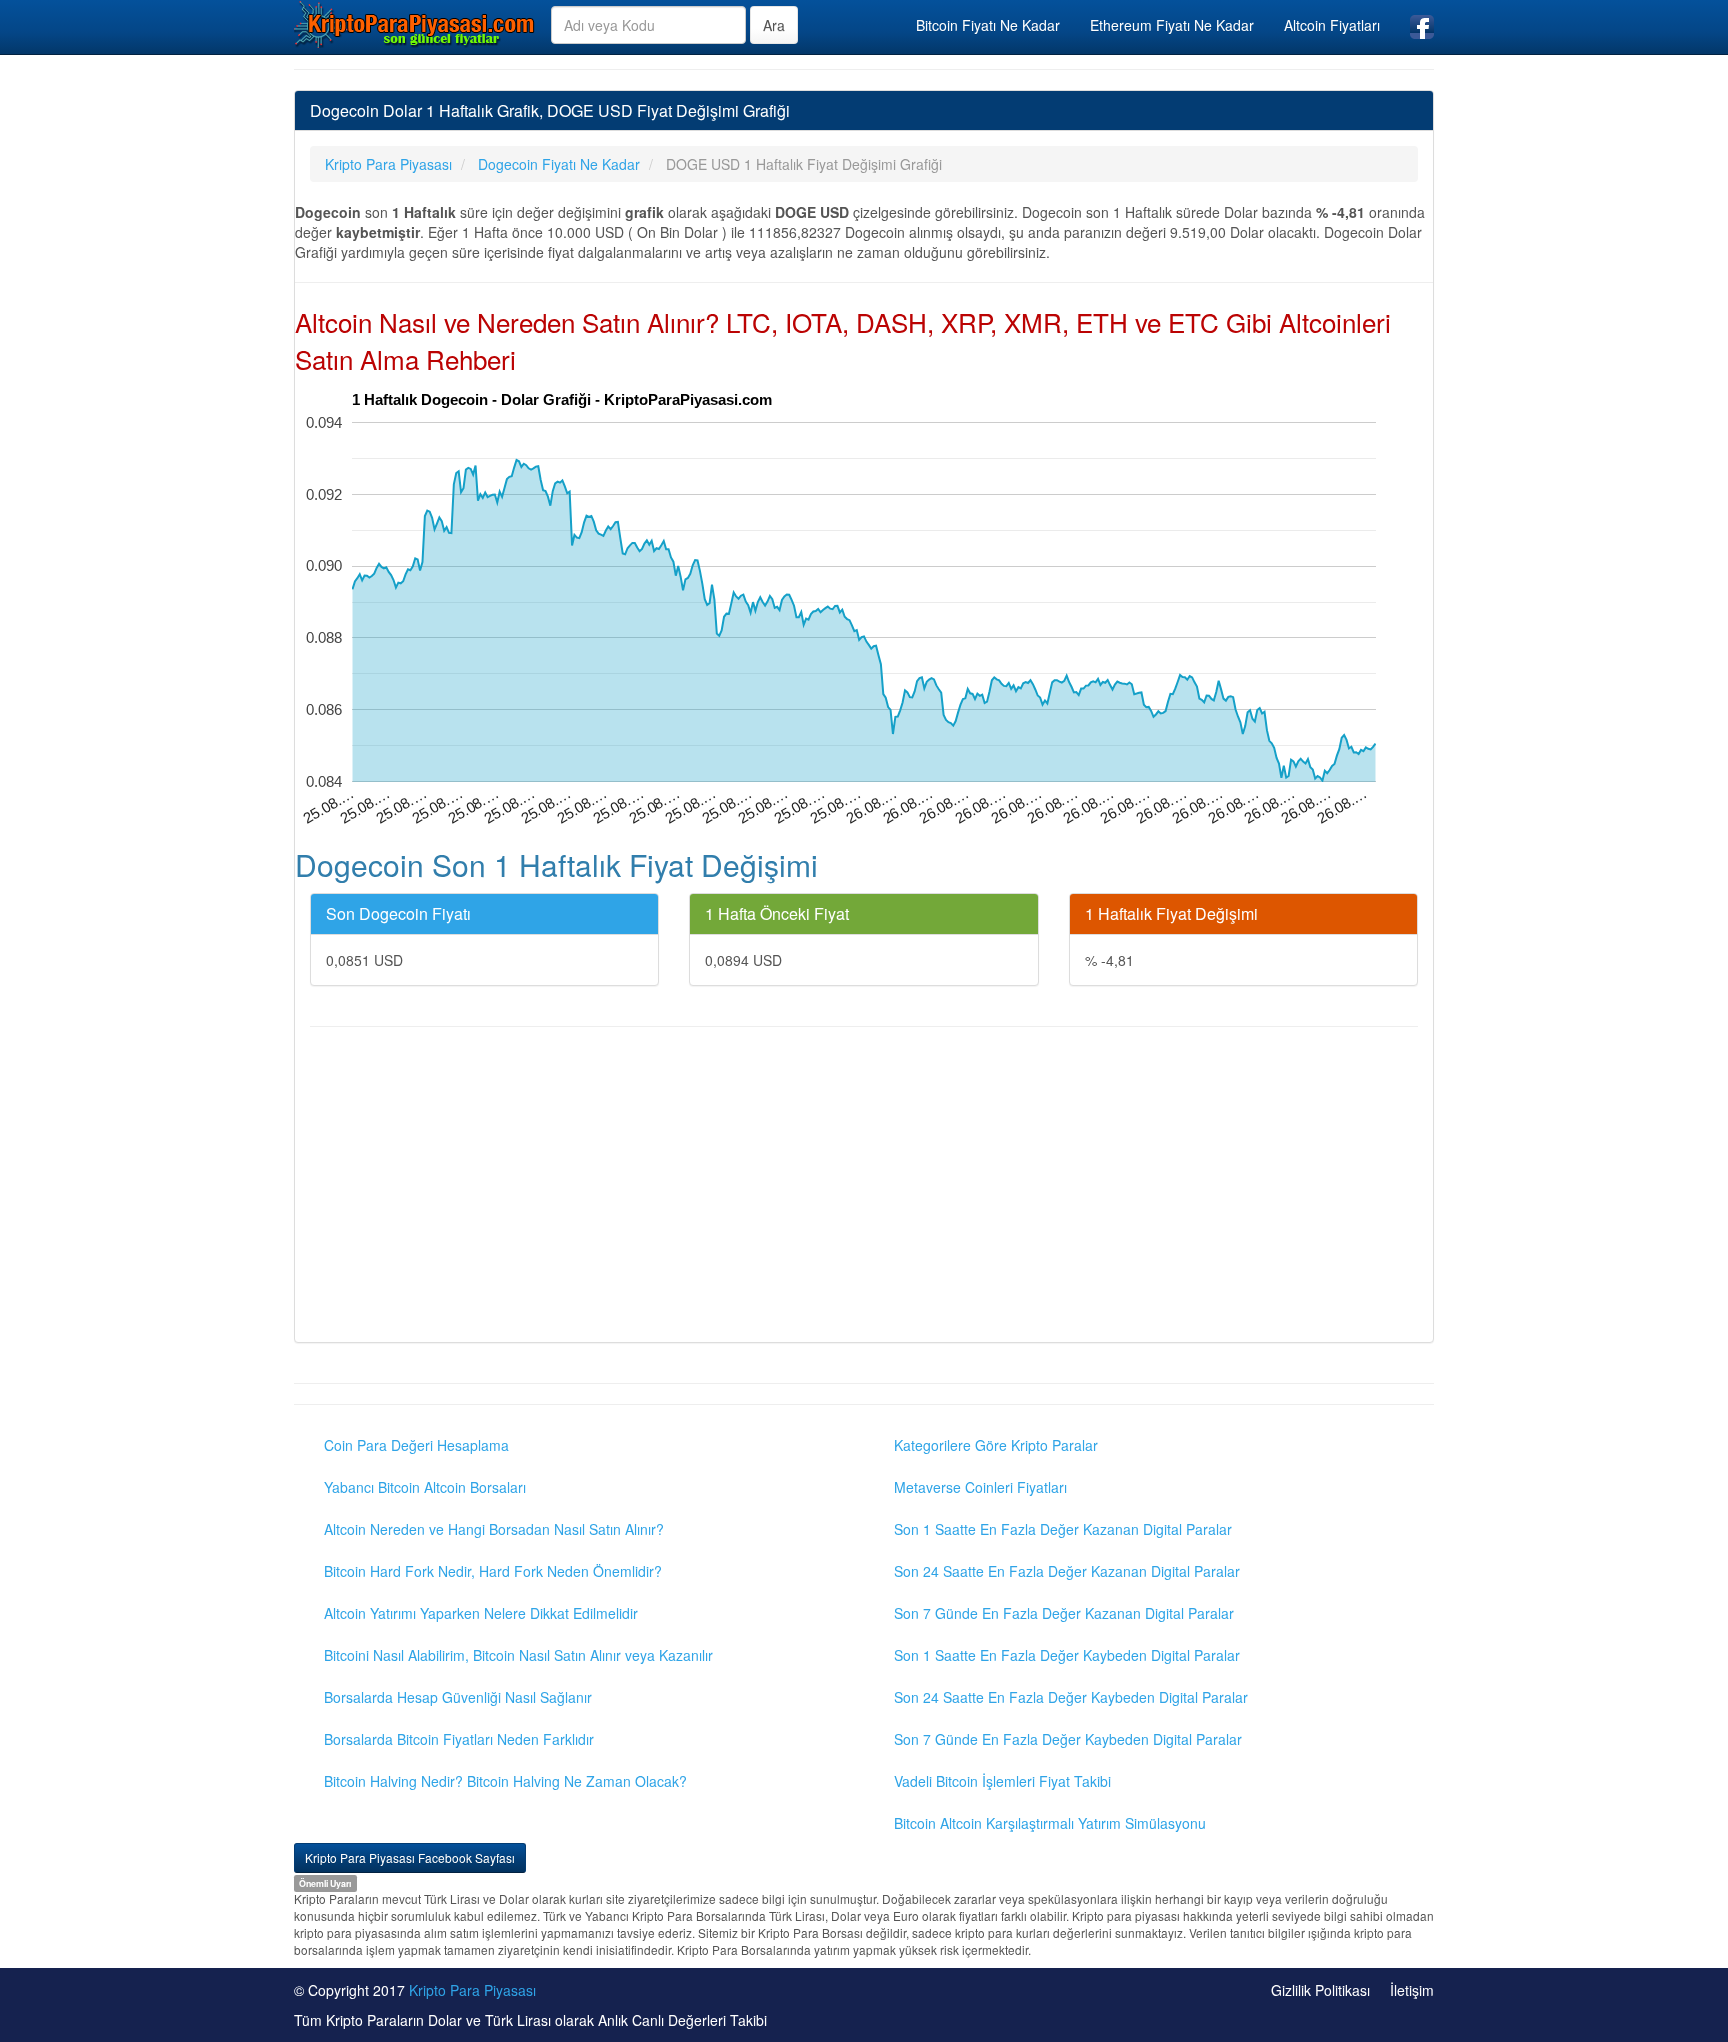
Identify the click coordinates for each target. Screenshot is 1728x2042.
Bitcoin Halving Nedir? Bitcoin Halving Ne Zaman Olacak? (505, 1781)
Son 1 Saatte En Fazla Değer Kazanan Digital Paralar (1063, 1529)
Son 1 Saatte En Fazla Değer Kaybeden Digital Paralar (1067, 1655)
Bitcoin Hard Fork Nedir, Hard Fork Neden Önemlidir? (493, 1571)
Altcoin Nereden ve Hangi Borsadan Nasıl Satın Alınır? (494, 1529)
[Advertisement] (864, 1187)
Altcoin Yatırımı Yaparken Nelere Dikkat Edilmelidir (481, 1613)
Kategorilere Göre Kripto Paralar (996, 1445)
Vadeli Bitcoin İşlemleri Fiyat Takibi (1002, 1781)
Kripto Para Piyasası (472, 1990)
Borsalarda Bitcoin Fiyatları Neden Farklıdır (459, 1739)
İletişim (1412, 1990)
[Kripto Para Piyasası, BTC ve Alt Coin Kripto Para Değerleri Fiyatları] (415, 24)
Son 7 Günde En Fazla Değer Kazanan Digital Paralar (1064, 1613)
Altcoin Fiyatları (1332, 25)
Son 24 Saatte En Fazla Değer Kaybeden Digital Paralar (1071, 1697)
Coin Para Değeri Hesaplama (416, 1445)
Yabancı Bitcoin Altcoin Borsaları (425, 1487)
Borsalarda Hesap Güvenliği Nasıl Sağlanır (458, 1697)
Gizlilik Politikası (1320, 1990)
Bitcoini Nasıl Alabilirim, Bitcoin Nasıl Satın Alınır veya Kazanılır (518, 1655)
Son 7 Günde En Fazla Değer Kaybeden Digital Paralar (1068, 1739)
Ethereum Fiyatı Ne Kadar (1172, 25)
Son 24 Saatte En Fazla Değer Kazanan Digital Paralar (1067, 1571)
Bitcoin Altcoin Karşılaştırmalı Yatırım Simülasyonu (1050, 1823)
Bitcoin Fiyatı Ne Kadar (988, 25)
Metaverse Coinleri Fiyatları (980, 1487)
